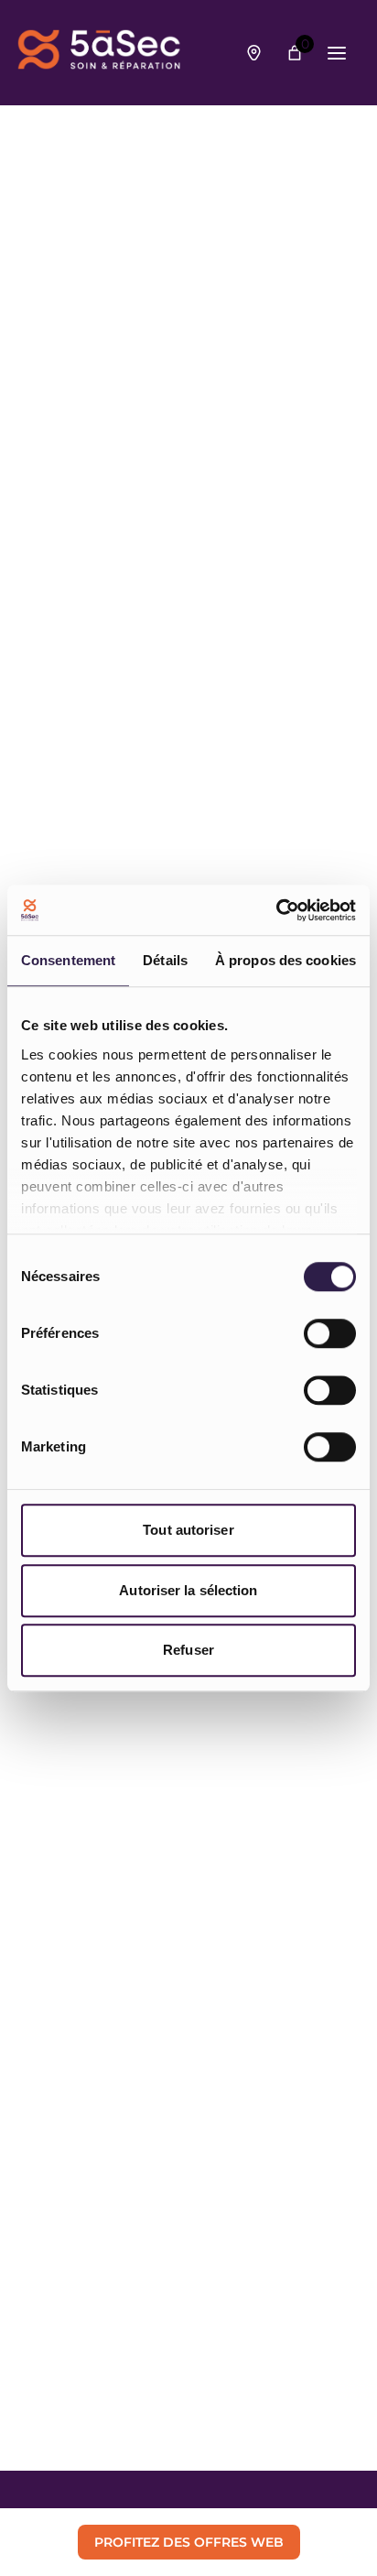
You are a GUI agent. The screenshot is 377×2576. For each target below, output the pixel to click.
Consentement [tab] (68, 960)
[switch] (330, 1333)
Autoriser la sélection (188, 1590)
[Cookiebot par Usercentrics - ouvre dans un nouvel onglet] (276, 910)
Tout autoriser (188, 1530)
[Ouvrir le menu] (337, 53)
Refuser (188, 1650)
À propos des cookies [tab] (285, 960)
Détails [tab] (165, 960)
